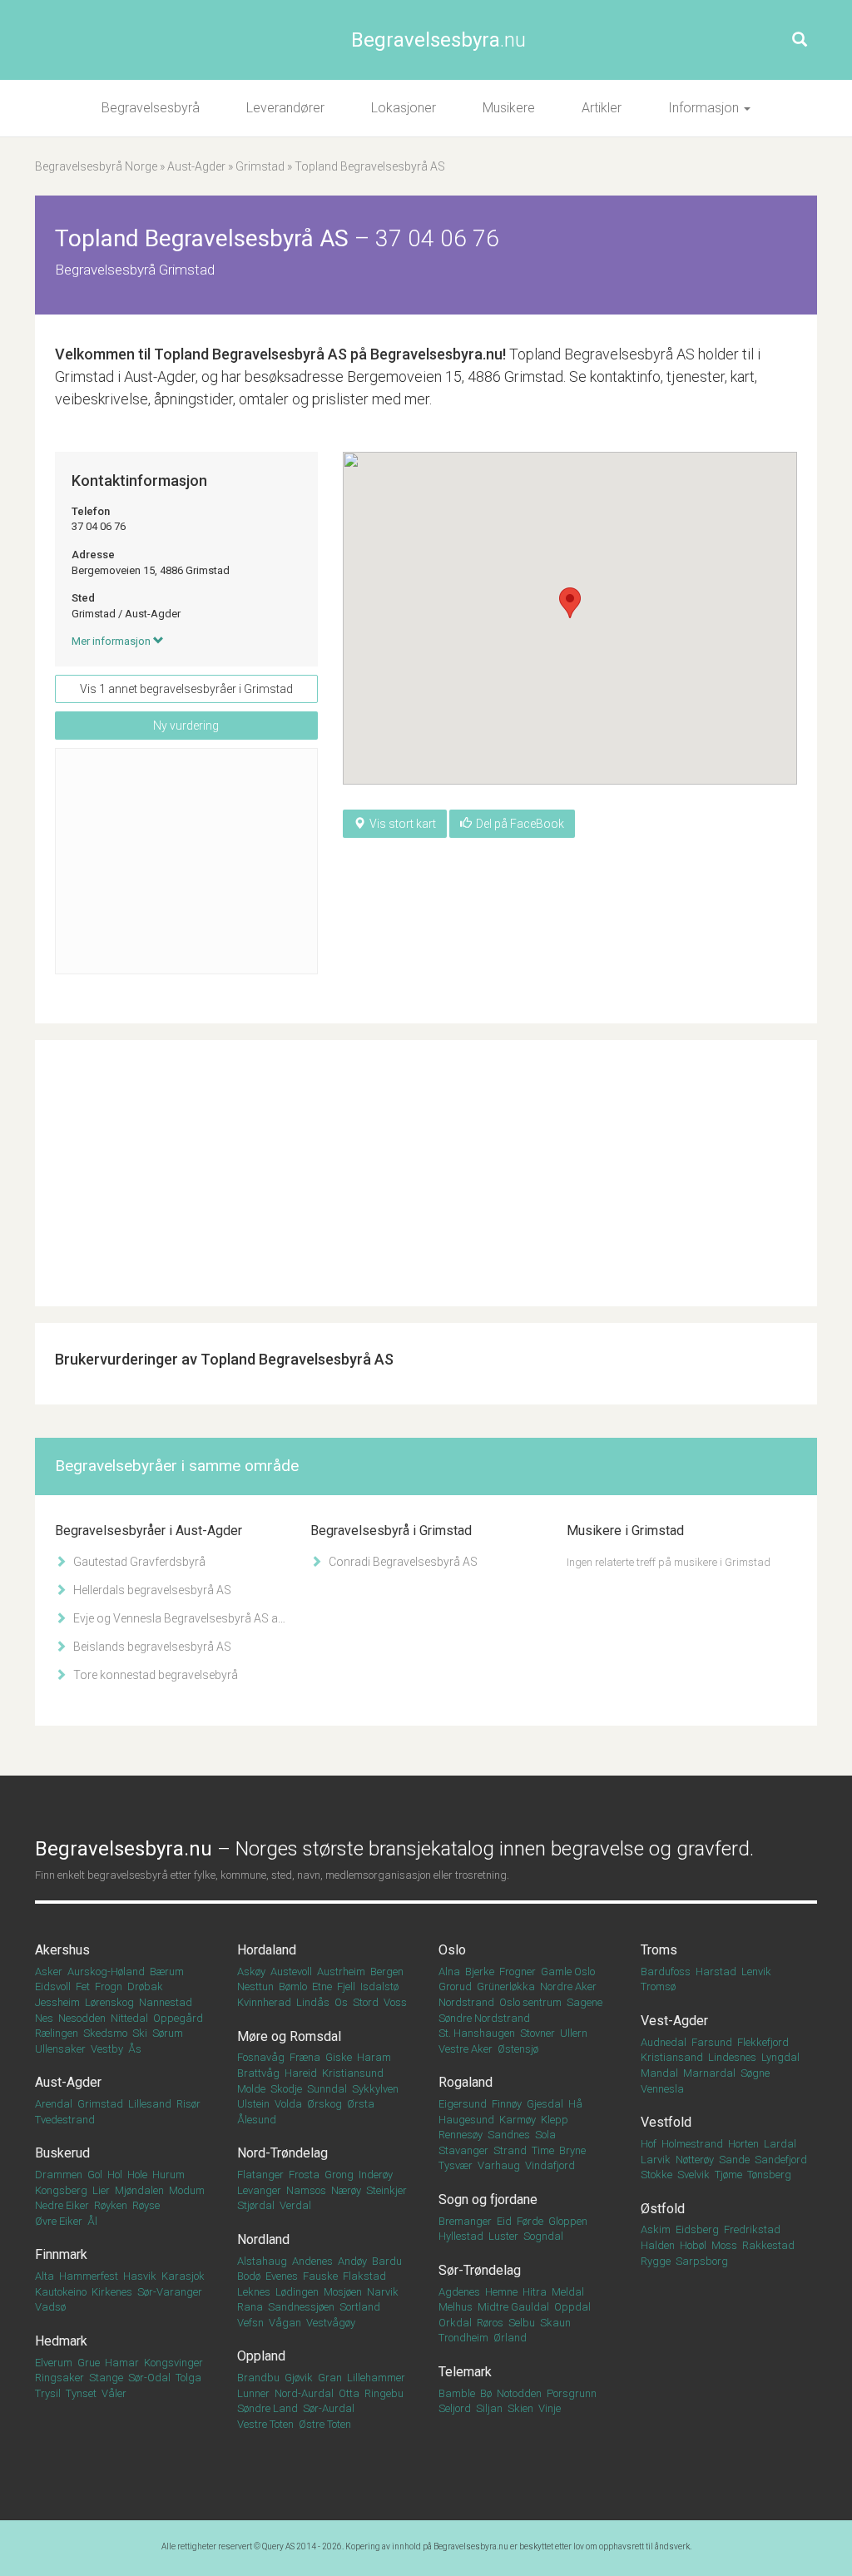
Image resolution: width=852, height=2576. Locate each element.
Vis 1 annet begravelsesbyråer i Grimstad (186, 689)
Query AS (278, 2546)
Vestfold (666, 2122)
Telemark (465, 2372)
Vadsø (50, 2307)
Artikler (602, 108)
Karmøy (518, 2120)
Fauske (320, 2276)
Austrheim (341, 1972)
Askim (656, 2229)
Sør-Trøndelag (480, 2270)
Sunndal (327, 2089)
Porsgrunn (572, 2393)
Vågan (285, 2323)
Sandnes (509, 2135)
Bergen (387, 1972)
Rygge (656, 2261)
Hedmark (61, 2341)
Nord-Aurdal (304, 2393)
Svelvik (693, 2175)
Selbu (522, 2323)
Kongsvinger (173, 2363)
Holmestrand (692, 2144)
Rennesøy (461, 2135)
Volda (288, 2104)
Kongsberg (61, 2190)
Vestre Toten (265, 2424)
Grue (89, 2363)
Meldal (568, 2292)
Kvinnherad (264, 2002)
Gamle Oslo (568, 1972)
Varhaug (499, 2165)
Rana (250, 2307)
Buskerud (62, 2153)
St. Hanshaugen (477, 2033)
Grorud (455, 1986)
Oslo (452, 1950)
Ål (92, 2221)
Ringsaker (59, 2378)
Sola (545, 2135)
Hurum (168, 2175)
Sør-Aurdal (329, 2408)
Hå (575, 2104)
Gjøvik (299, 2378)
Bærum (167, 1972)
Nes (44, 2018)
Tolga (188, 2378)
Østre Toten (325, 2424)
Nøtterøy (695, 2160)
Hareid (301, 2073)
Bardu (387, 2261)
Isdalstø (379, 1986)
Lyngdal (780, 2057)
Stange (106, 2378)
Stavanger (463, 2150)
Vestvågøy (331, 2323)
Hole (137, 2175)
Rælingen (57, 2033)
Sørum (168, 2033)
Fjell (346, 1986)
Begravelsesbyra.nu (471, 2546)
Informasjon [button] (705, 108)
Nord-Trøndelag (282, 2153)
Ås (135, 2049)
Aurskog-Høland (106, 1972)
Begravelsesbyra (438, 40)
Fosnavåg (261, 2057)
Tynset (81, 2393)
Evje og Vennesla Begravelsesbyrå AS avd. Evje (178, 1618)
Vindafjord (550, 2165)
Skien (520, 2408)
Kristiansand (672, 2057)
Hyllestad (461, 2236)
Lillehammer (376, 2378)
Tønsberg (769, 2175)
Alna (449, 1972)
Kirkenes (112, 2292)
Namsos (306, 2190)
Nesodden (82, 2018)
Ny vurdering (186, 726)
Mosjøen (343, 2292)
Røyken (111, 2205)
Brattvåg (258, 2073)
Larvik (656, 2160)
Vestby (107, 2049)
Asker (49, 1972)
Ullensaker (60, 2049)
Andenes (312, 2261)
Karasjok (183, 2276)
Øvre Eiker (59, 2221)
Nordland (263, 2239)
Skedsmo (105, 2033)
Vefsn (250, 2323)
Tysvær (456, 2165)
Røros (490, 2323)
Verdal (295, 2205)
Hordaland (267, 1950)
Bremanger (465, 2221)
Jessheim (57, 2002)
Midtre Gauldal (513, 2307)
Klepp (555, 2120)
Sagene (585, 2002)
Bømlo (293, 1986)
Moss (724, 2245)
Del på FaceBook (520, 824)
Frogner (518, 1972)
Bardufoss (666, 1972)
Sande (734, 2160)
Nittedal (129, 2018)
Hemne (501, 2292)
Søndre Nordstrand (484, 2018)
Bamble (457, 2393)
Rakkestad (768, 2245)
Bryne (572, 2150)
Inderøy (376, 2175)
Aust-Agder (196, 166)
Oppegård (178, 2018)
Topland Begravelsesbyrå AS (250, 354)
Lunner (253, 2393)
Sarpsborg (702, 2261)
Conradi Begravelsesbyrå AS (402, 1562)
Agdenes (459, 2292)
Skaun (555, 2323)
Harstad (716, 1972)
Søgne (755, 2073)
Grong (339, 2175)
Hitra (535, 2292)
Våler (114, 2393)
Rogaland (466, 2082)
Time (543, 2150)
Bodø (249, 2276)
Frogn (109, 1986)
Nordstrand (466, 2002)
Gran (330, 2378)
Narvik (383, 2292)
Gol (95, 2175)
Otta (349, 2393)
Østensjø (518, 2049)
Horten (743, 2144)
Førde (530, 2221)
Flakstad (364, 2276)
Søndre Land (267, 2408)
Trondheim (463, 2338)
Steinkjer (386, 2190)
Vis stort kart (403, 824)
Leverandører (285, 108)
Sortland (360, 2307)
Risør (188, 2104)
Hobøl (693, 2245)
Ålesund (257, 2120)
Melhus (456, 2307)
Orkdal (455, 2323)
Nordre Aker (568, 1986)
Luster (503, 2236)
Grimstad (260, 166)
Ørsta (361, 2104)
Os (341, 2002)
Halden (658, 2245)
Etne (322, 1986)
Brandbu (258, 2378)
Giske (339, 2057)
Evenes (282, 2276)
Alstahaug (262, 2261)
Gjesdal (545, 2104)
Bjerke (480, 1972)
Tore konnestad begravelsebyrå (154, 1675)
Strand (510, 2150)
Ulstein (253, 2104)
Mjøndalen (139, 2190)
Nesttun (255, 1986)
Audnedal (664, 2042)
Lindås (313, 2002)
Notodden (519, 2393)
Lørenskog (109, 2002)
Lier (101, 2190)
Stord (366, 2002)
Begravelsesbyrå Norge (96, 166)
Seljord (455, 2408)
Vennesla (662, 2089)
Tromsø (658, 1986)
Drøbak (145, 1986)
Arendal (54, 2104)
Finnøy (507, 2104)
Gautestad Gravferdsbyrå (138, 1562)
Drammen (59, 2175)
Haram (374, 2057)
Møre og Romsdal (289, 2036)
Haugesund (466, 2120)
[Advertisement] (186, 861)
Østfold (663, 2209)
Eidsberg (697, 2229)
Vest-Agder (674, 2021)
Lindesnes (732, 2057)
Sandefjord (781, 2160)
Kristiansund (353, 2073)
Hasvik (140, 2276)
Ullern (574, 2033)
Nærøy (346, 2190)
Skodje (286, 2089)
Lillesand (150, 2104)
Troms (659, 1950)
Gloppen (568, 2221)
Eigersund (463, 2104)
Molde (251, 2089)
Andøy (352, 2261)
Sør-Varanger (170, 2292)
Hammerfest (89, 2276)
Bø (486, 2393)
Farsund (712, 2042)
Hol (115, 2175)
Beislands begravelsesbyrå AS (151, 1647)
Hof (649, 2144)
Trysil (48, 2393)
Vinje (550, 2408)
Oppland (261, 2356)
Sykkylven (375, 2089)
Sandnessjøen (301, 2307)
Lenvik (756, 1972)
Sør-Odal (149, 2378)
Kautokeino (61, 2292)
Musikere (509, 108)
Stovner (537, 2033)
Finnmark (61, 2254)
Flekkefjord (763, 2042)
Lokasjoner (404, 108)
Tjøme (728, 2175)
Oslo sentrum (530, 2002)
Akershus (62, 1950)
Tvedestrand (65, 2120)
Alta (45, 2276)
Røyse (146, 2205)
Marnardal (709, 2073)
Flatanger (260, 2175)
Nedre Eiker (62, 2205)
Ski (140, 2033)
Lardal (780, 2144)
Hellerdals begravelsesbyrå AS (151, 1590)
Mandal (659, 2073)
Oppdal (572, 2307)
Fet (83, 1986)
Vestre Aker (466, 2049)
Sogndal (543, 2236)
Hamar (122, 2363)
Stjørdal (256, 2205)
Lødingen (297, 2292)
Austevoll (291, 1972)
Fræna (305, 2057)
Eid (504, 2221)
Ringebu (384, 2393)
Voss (395, 2002)
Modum (187, 2190)
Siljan (489, 2408)
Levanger (259, 2190)
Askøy (251, 1972)
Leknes (254, 2292)
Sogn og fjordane (488, 2200)
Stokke (656, 2175)
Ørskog (324, 2104)
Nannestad (166, 2002)
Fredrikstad (752, 2229)
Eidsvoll (53, 1986)
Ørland (510, 2338)
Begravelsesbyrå (151, 108)
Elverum (54, 2363)
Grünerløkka (506, 1986)
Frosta (304, 2175)
